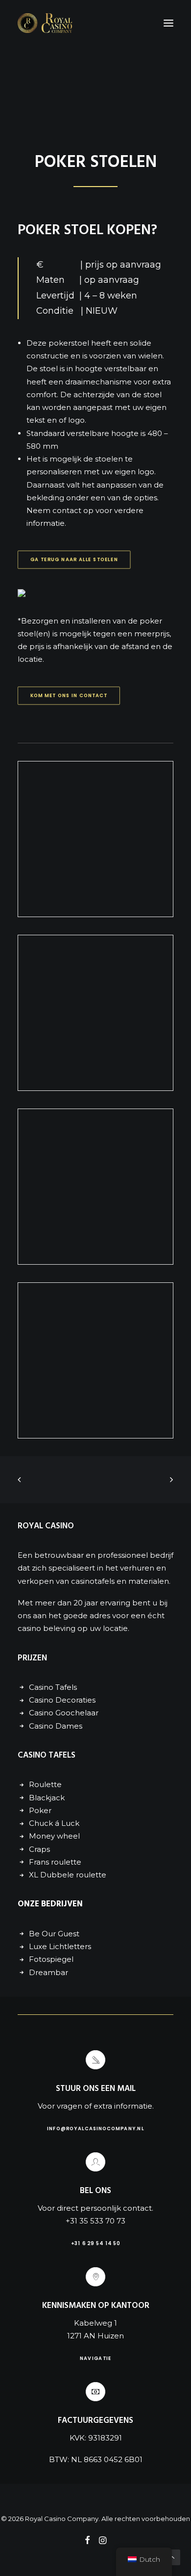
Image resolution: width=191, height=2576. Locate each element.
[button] (168, 23)
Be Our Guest (54, 1934)
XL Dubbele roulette (68, 1875)
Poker (40, 1810)
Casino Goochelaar (64, 1713)
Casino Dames (56, 1726)
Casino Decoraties (62, 1700)
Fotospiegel (51, 1959)
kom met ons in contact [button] (69, 695)
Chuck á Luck (54, 1823)
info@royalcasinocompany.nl (96, 2128)
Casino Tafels (53, 1687)
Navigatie (96, 2358)
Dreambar (48, 1972)
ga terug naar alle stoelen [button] (74, 559)
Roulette (45, 1784)
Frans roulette (55, 1862)
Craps (39, 1849)
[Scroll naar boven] (172, 2557)
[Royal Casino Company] (45, 23)
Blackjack (47, 1798)
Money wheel (54, 1836)
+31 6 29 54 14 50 (95, 2243)
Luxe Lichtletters (60, 1946)
